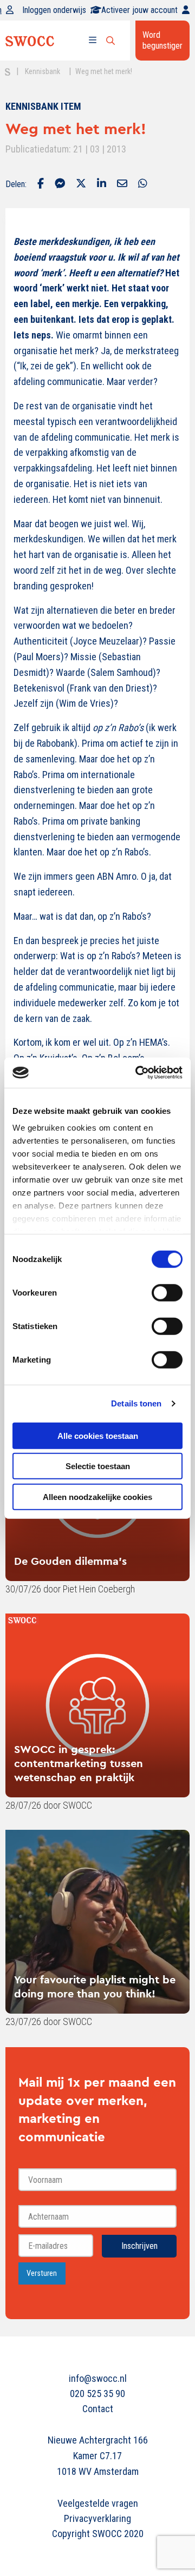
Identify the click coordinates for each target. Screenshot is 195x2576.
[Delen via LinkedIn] (102, 184)
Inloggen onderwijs (54, 10)
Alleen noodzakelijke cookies (97, 1496)
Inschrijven (139, 2246)
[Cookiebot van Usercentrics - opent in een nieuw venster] (138, 1073)
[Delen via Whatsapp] (143, 184)
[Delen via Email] (122, 184)
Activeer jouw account (139, 10)
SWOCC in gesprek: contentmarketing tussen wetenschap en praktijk (79, 1763)
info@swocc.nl (98, 2378)
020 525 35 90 (97, 2394)
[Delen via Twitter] (81, 184)
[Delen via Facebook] (41, 184)
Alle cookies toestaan (98, 1435)
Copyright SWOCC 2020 (98, 2534)
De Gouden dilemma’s (70, 1561)
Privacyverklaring (97, 2518)
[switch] (167, 1292)
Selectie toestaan (98, 1466)
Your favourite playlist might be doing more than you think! (95, 1986)
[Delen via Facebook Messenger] (60, 184)
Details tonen (136, 1403)
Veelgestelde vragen (98, 2503)
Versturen (42, 2273)
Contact (98, 2409)
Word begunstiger (162, 40)
